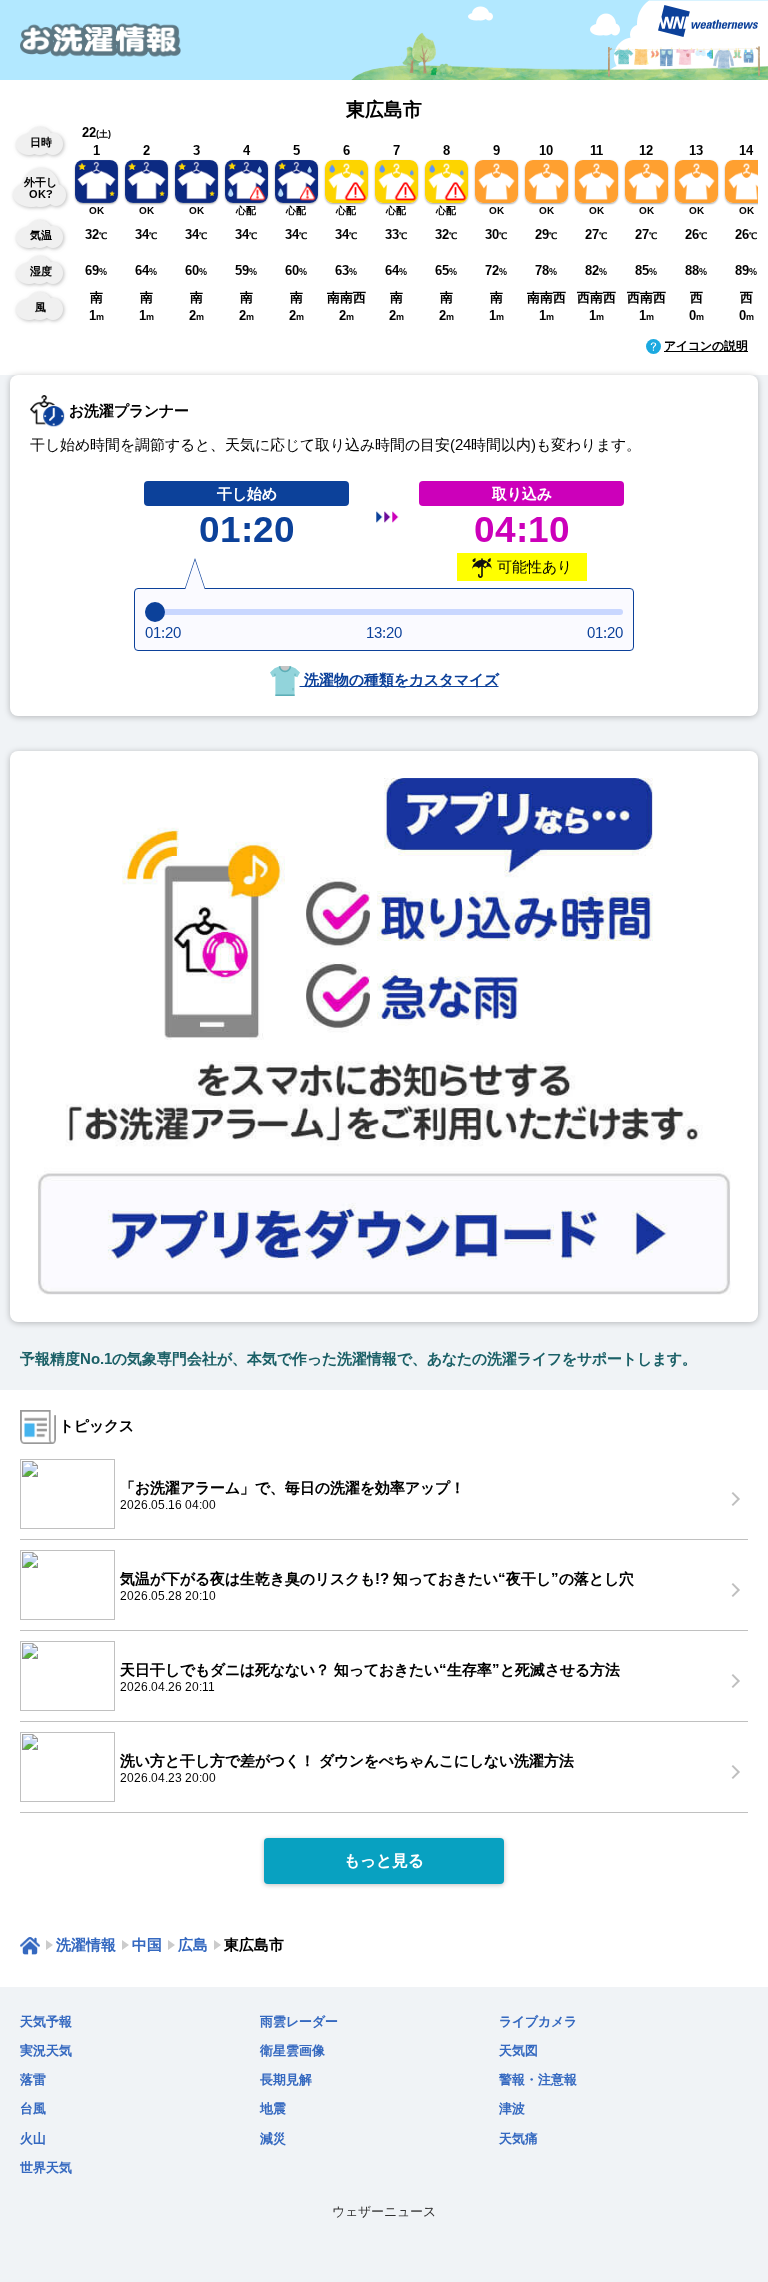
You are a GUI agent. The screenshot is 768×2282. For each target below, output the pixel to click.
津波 (512, 2108)
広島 (193, 1944)
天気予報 (46, 2021)
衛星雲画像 (292, 2050)
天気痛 (518, 2138)
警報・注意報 (538, 2079)
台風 (33, 2108)
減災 (273, 2138)
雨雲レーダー (299, 2021)
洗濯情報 (86, 1944)
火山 (33, 2138)
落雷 (33, 2079)
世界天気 (46, 2167)
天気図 (518, 2050)
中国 (147, 1944)
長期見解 (286, 2079)
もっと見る (384, 1860)
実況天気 (46, 2050)
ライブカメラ (538, 2021)
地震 (273, 2108)
